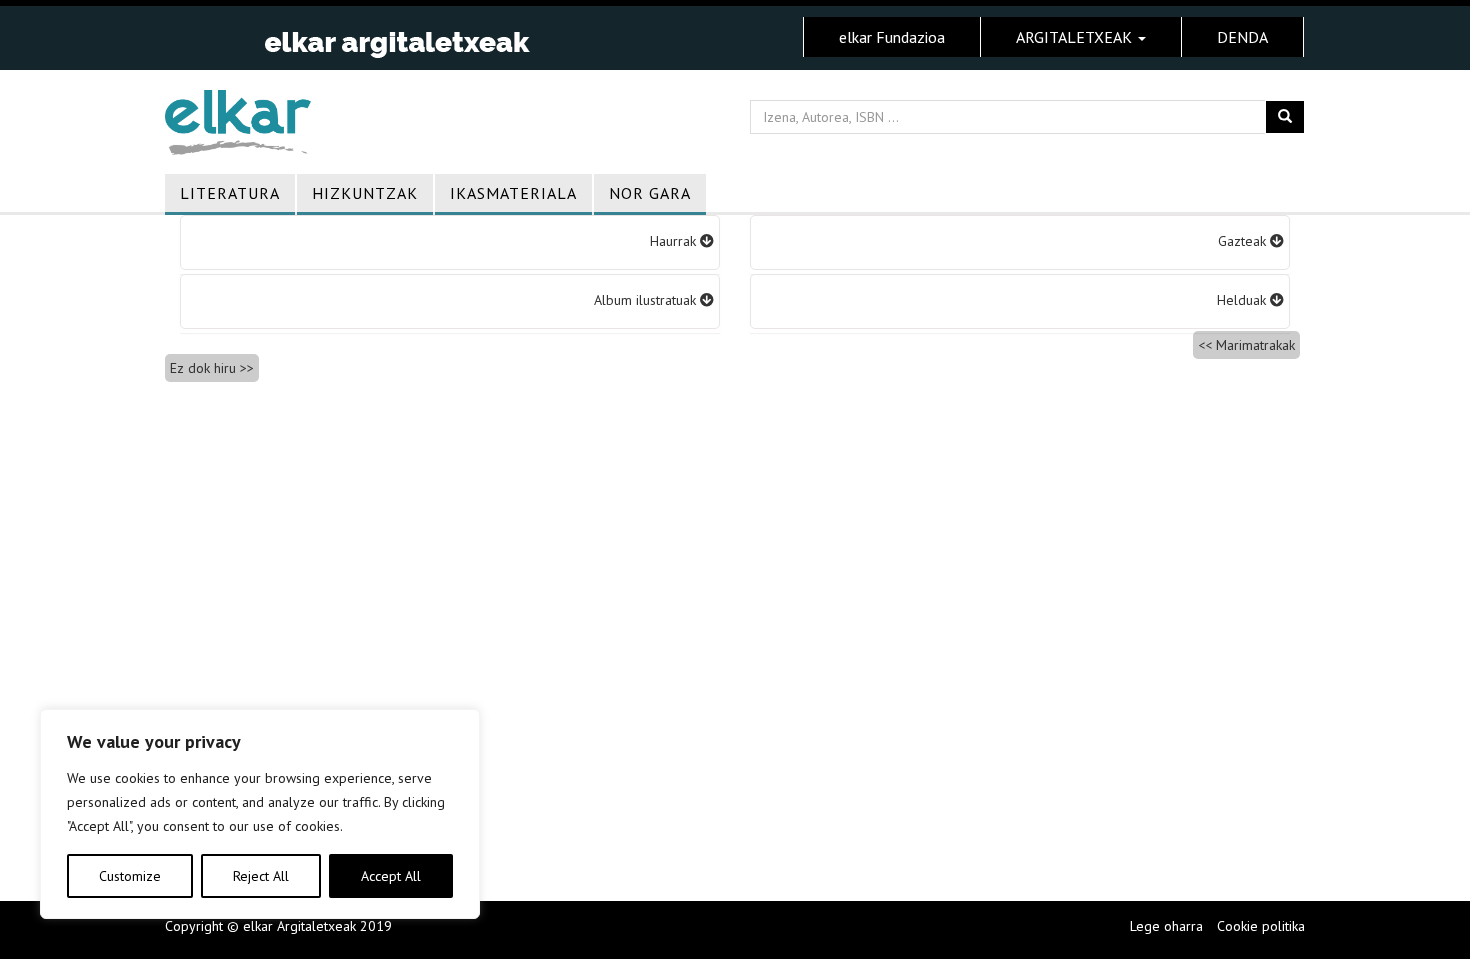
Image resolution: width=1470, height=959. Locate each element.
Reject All (261, 876)
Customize (130, 876)
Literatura (230, 193)
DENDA (1242, 37)
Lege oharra (1166, 926)
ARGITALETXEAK (1076, 37)
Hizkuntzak (365, 193)
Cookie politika (1261, 926)
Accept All (391, 876)
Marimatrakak (1255, 345)
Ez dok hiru (203, 368)
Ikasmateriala (513, 193)
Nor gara (650, 193)
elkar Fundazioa (892, 37)
